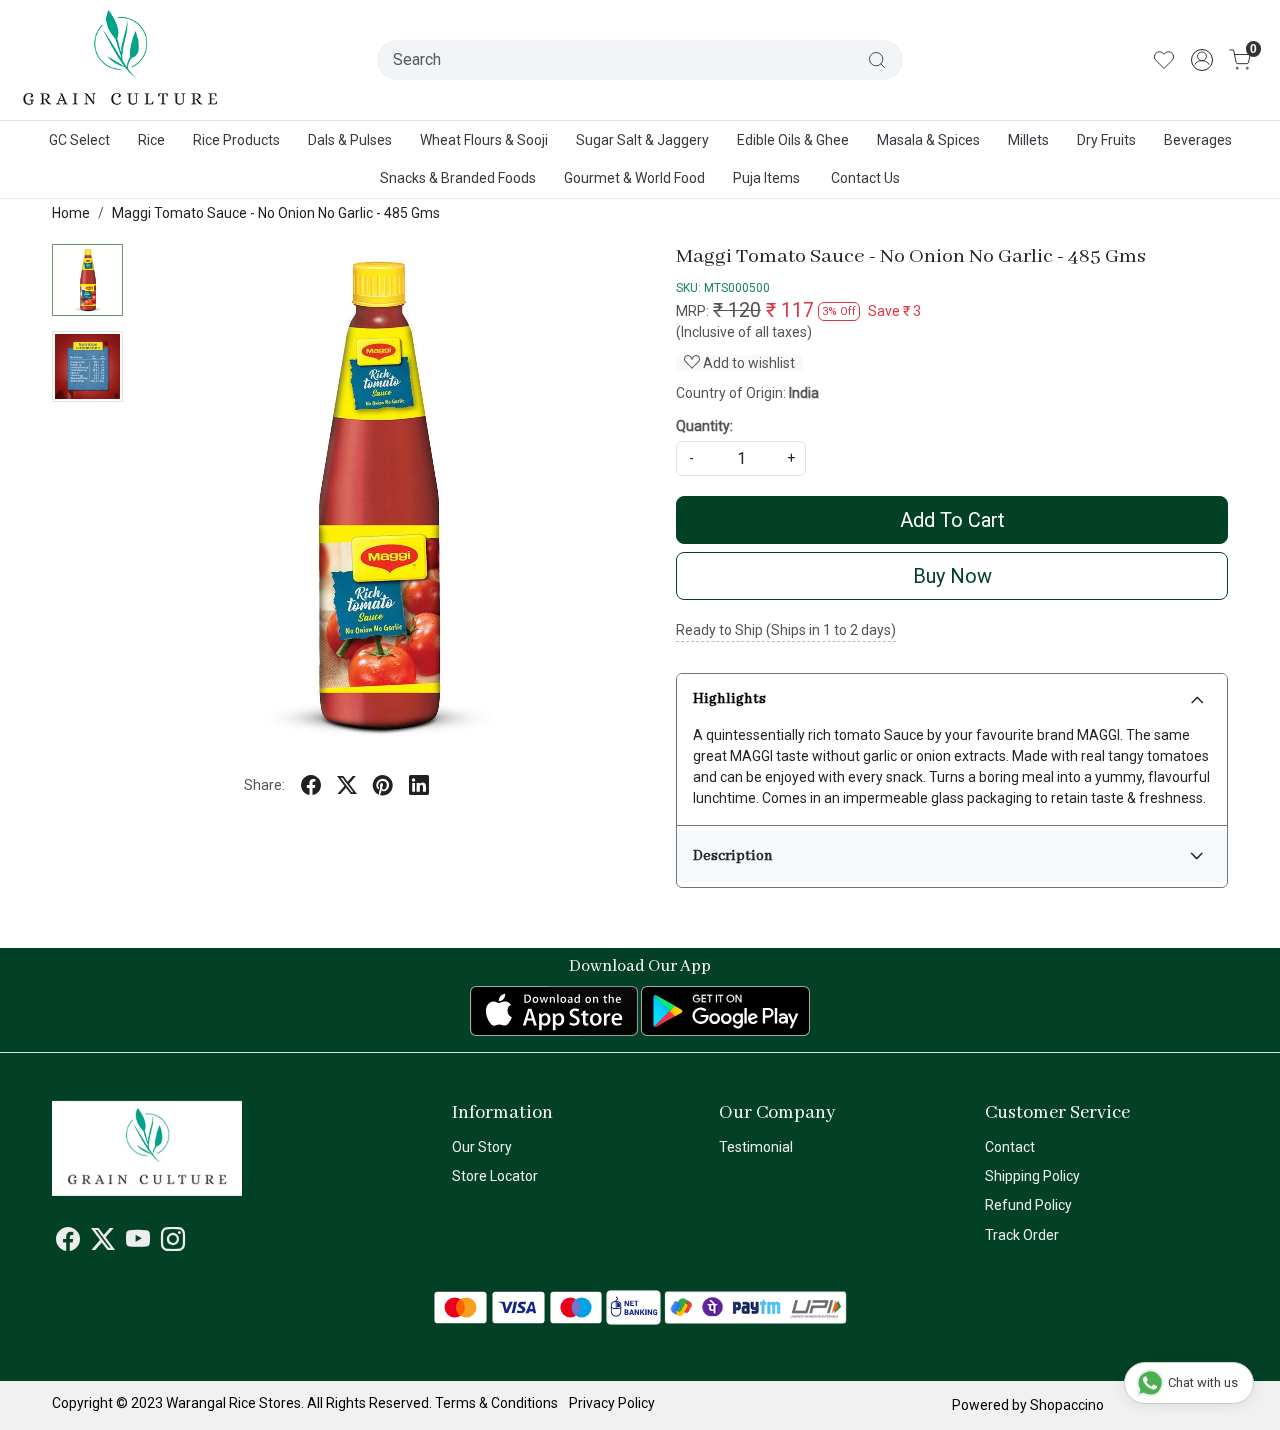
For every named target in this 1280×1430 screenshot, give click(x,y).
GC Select (79, 140)
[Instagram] (173, 1243)
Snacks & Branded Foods (458, 178)
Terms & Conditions (496, 1403)
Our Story (482, 1147)
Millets (1028, 140)
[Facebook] (68, 1243)
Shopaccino (1067, 1405)
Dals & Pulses (350, 140)
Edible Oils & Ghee (793, 140)
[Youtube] (138, 1243)
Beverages (1198, 140)
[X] (103, 1243)
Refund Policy (1028, 1205)
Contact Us (865, 178)
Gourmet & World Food (634, 178)
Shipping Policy (1032, 1176)
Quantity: (704, 426)
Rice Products (236, 140)
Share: (264, 785)
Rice (151, 140)
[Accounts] (1202, 60)
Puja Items (766, 178)
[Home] (121, 60)
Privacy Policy (612, 1403)
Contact (1010, 1147)
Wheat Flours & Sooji (484, 140)
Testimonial (756, 1147)
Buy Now (952, 576)
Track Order (1022, 1235)
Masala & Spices (928, 140)
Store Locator (495, 1176)
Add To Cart (952, 520)
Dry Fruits (1106, 140)
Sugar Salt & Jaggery (642, 140)
